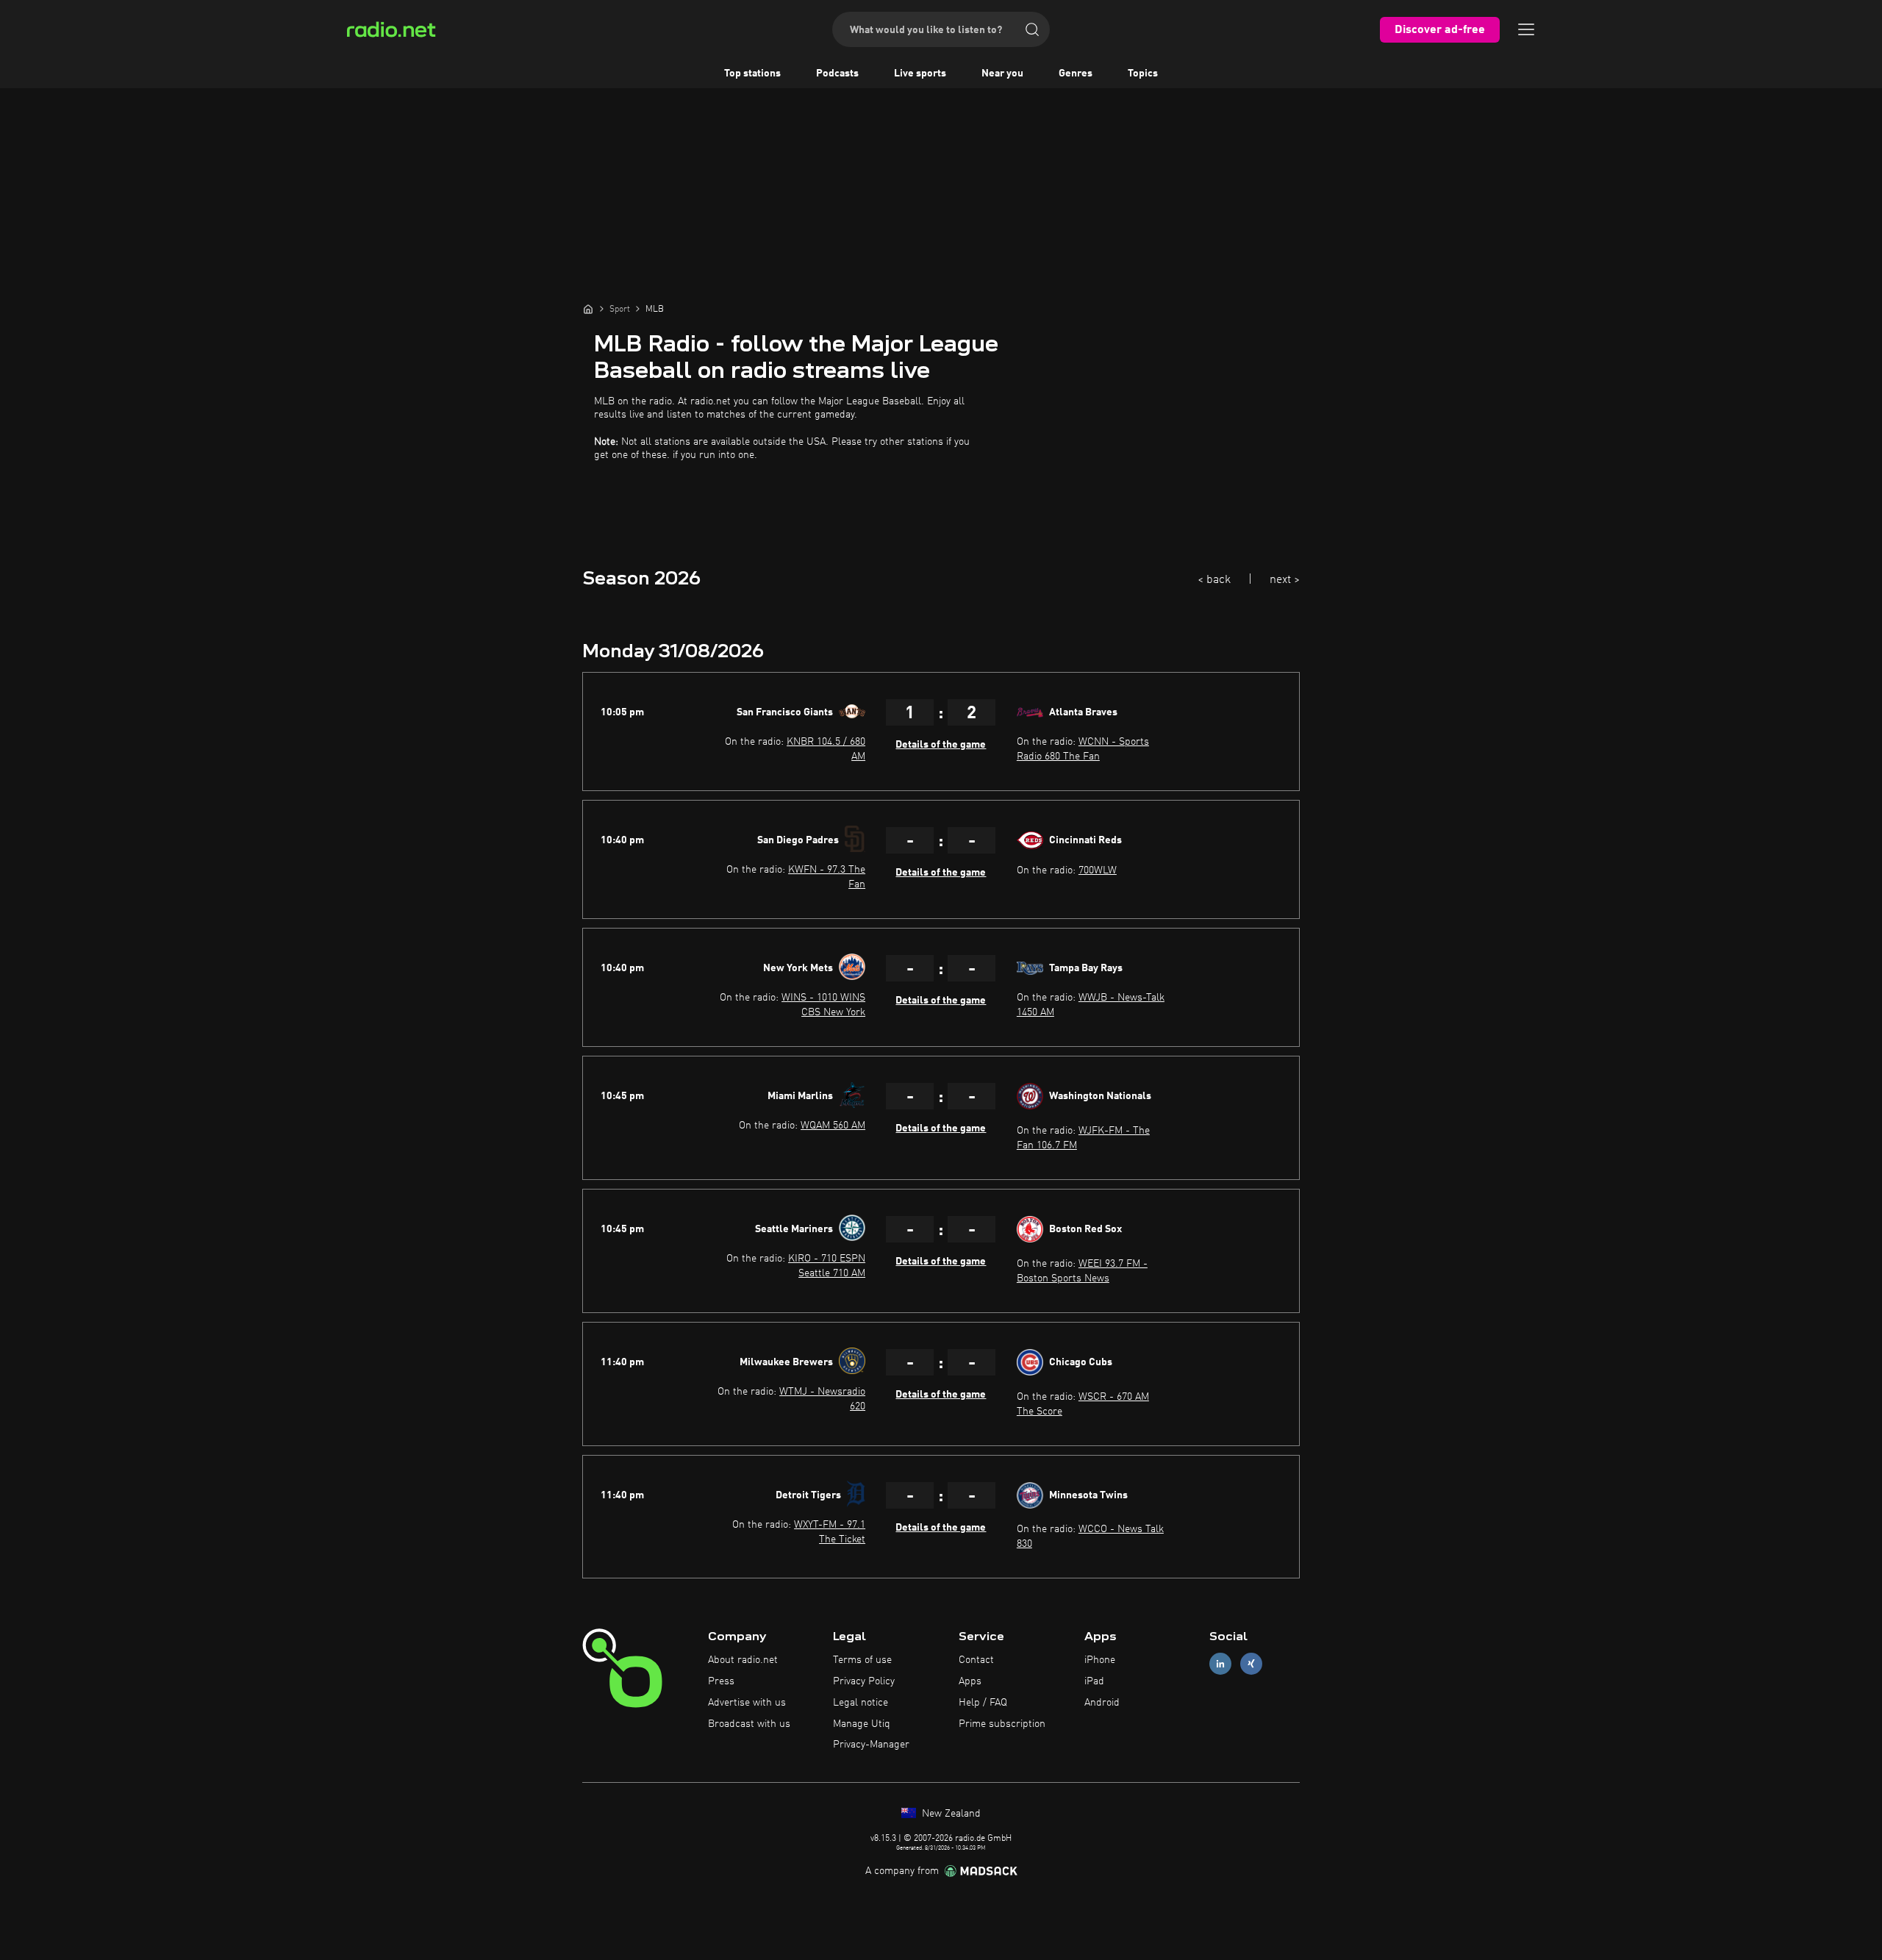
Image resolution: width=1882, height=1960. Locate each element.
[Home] (588, 309)
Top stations (752, 74)
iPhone (1100, 1660)
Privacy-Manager (871, 1745)
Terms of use (862, 1660)
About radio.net (743, 1660)
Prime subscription (1002, 1724)
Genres (1076, 74)
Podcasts (837, 74)
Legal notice (861, 1703)
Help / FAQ (983, 1703)
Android (1102, 1703)
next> (1285, 580)
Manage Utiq (862, 1724)
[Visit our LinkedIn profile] (1220, 1664)
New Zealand (950, 1814)
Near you (1002, 74)
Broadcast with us (749, 1724)
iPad (1094, 1681)
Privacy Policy (864, 1681)
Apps (970, 1681)
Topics (1143, 74)
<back (1214, 580)
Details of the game (941, 745)
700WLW (1098, 870)
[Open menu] (1526, 29)
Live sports (920, 74)
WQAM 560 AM (833, 1126)
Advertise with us (747, 1703)
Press (721, 1681)
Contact (976, 1660)
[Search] (1032, 29)
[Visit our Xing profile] (1251, 1664)
